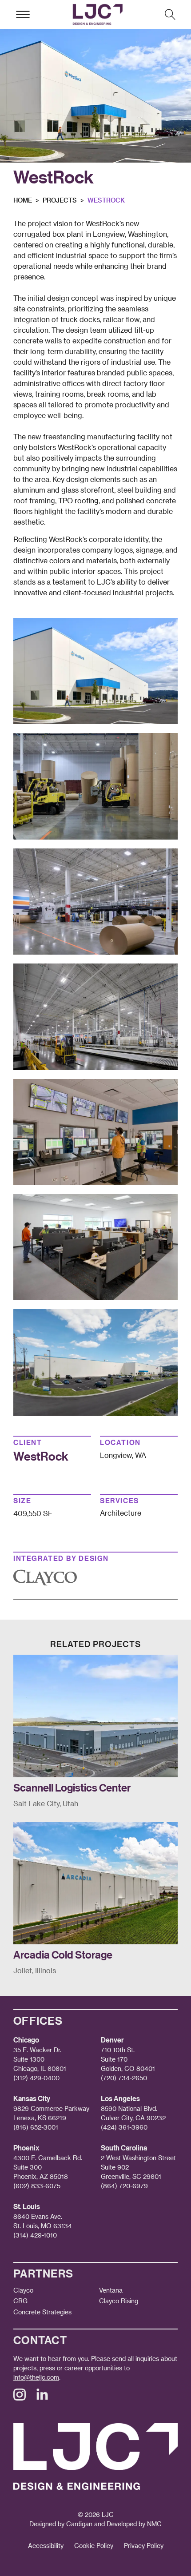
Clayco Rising (119, 2301)
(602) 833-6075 (37, 2186)
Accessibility (46, 2546)
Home (23, 200)
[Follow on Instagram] (20, 2398)
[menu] (23, 14)
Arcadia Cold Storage (63, 1954)
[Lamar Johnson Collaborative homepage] (97, 14)
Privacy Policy (144, 2546)
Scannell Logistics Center (72, 1787)
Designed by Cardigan (61, 2524)
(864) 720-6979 (124, 2186)
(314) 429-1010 (35, 2235)
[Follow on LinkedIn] (42, 2398)
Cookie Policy (94, 2546)
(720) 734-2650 (124, 2078)
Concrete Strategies (42, 2312)
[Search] (170, 14)
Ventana (111, 2290)
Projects (60, 200)
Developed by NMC (134, 2524)
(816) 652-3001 (36, 2127)
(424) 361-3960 (124, 2127)
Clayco (23, 2290)
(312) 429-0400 (36, 2078)
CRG (20, 2301)
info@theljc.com (36, 2377)
